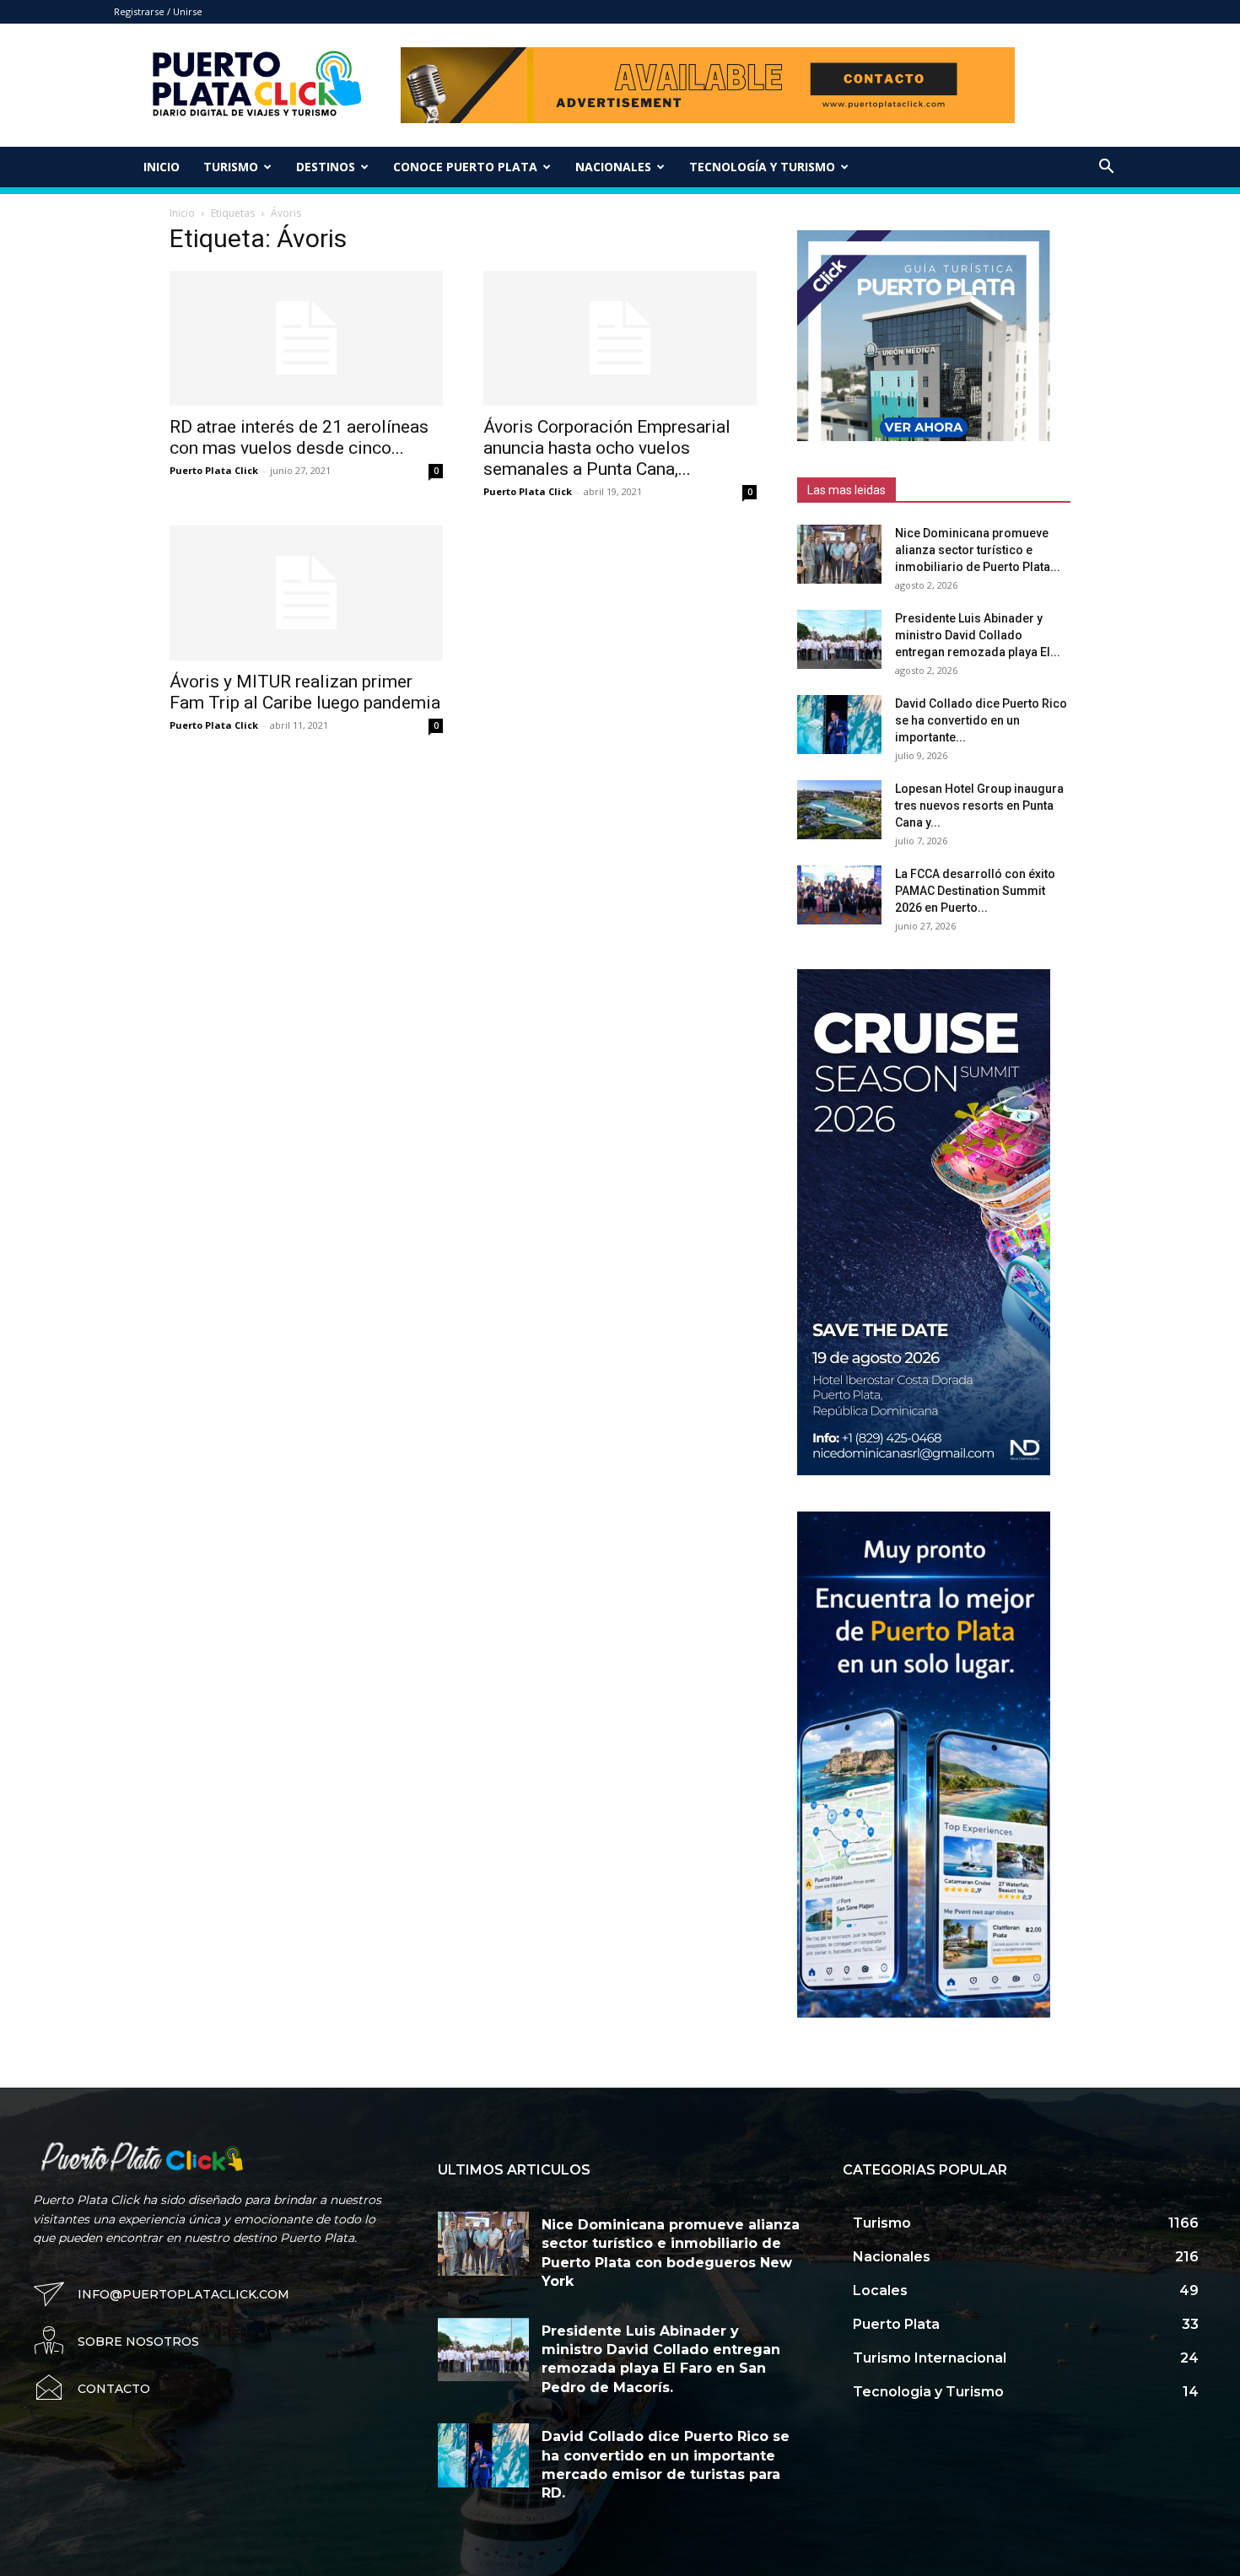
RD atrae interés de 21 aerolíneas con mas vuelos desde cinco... (299, 437)
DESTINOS (326, 167)
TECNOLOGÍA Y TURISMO (762, 167)
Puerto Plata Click (214, 470)
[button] (1106, 168)
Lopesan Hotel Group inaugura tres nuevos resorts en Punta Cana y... (979, 806)
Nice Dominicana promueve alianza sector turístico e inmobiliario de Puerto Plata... (978, 550)
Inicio (162, 167)
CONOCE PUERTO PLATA (465, 167)
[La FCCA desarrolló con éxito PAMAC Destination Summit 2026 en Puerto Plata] (839, 895)
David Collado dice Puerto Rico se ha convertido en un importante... (981, 720)
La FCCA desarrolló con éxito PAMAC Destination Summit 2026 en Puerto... (975, 891)
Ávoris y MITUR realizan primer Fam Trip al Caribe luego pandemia (305, 692)
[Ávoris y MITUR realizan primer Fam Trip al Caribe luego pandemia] (306, 593)
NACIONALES (613, 167)
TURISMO (231, 167)
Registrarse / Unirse (158, 11)
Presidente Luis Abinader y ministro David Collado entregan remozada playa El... (978, 635)
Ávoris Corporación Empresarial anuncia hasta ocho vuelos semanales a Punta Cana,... (607, 448)
